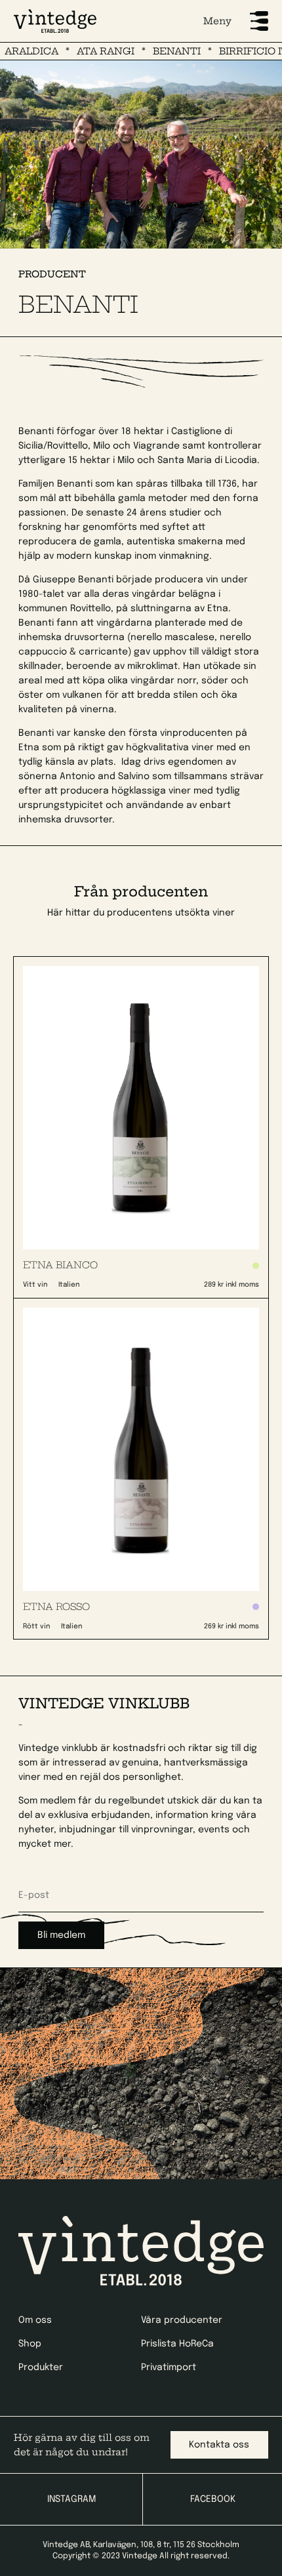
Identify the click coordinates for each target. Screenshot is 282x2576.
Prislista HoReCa (177, 2344)
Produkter (41, 2367)
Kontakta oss (219, 2445)
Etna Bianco (60, 1265)
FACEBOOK (213, 2499)
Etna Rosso (56, 1607)
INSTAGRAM (71, 2499)
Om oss (35, 2320)
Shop (30, 2344)
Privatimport (169, 2367)
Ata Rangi (91, 51)
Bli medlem (61, 1935)
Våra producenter (182, 2320)
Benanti (162, 51)
